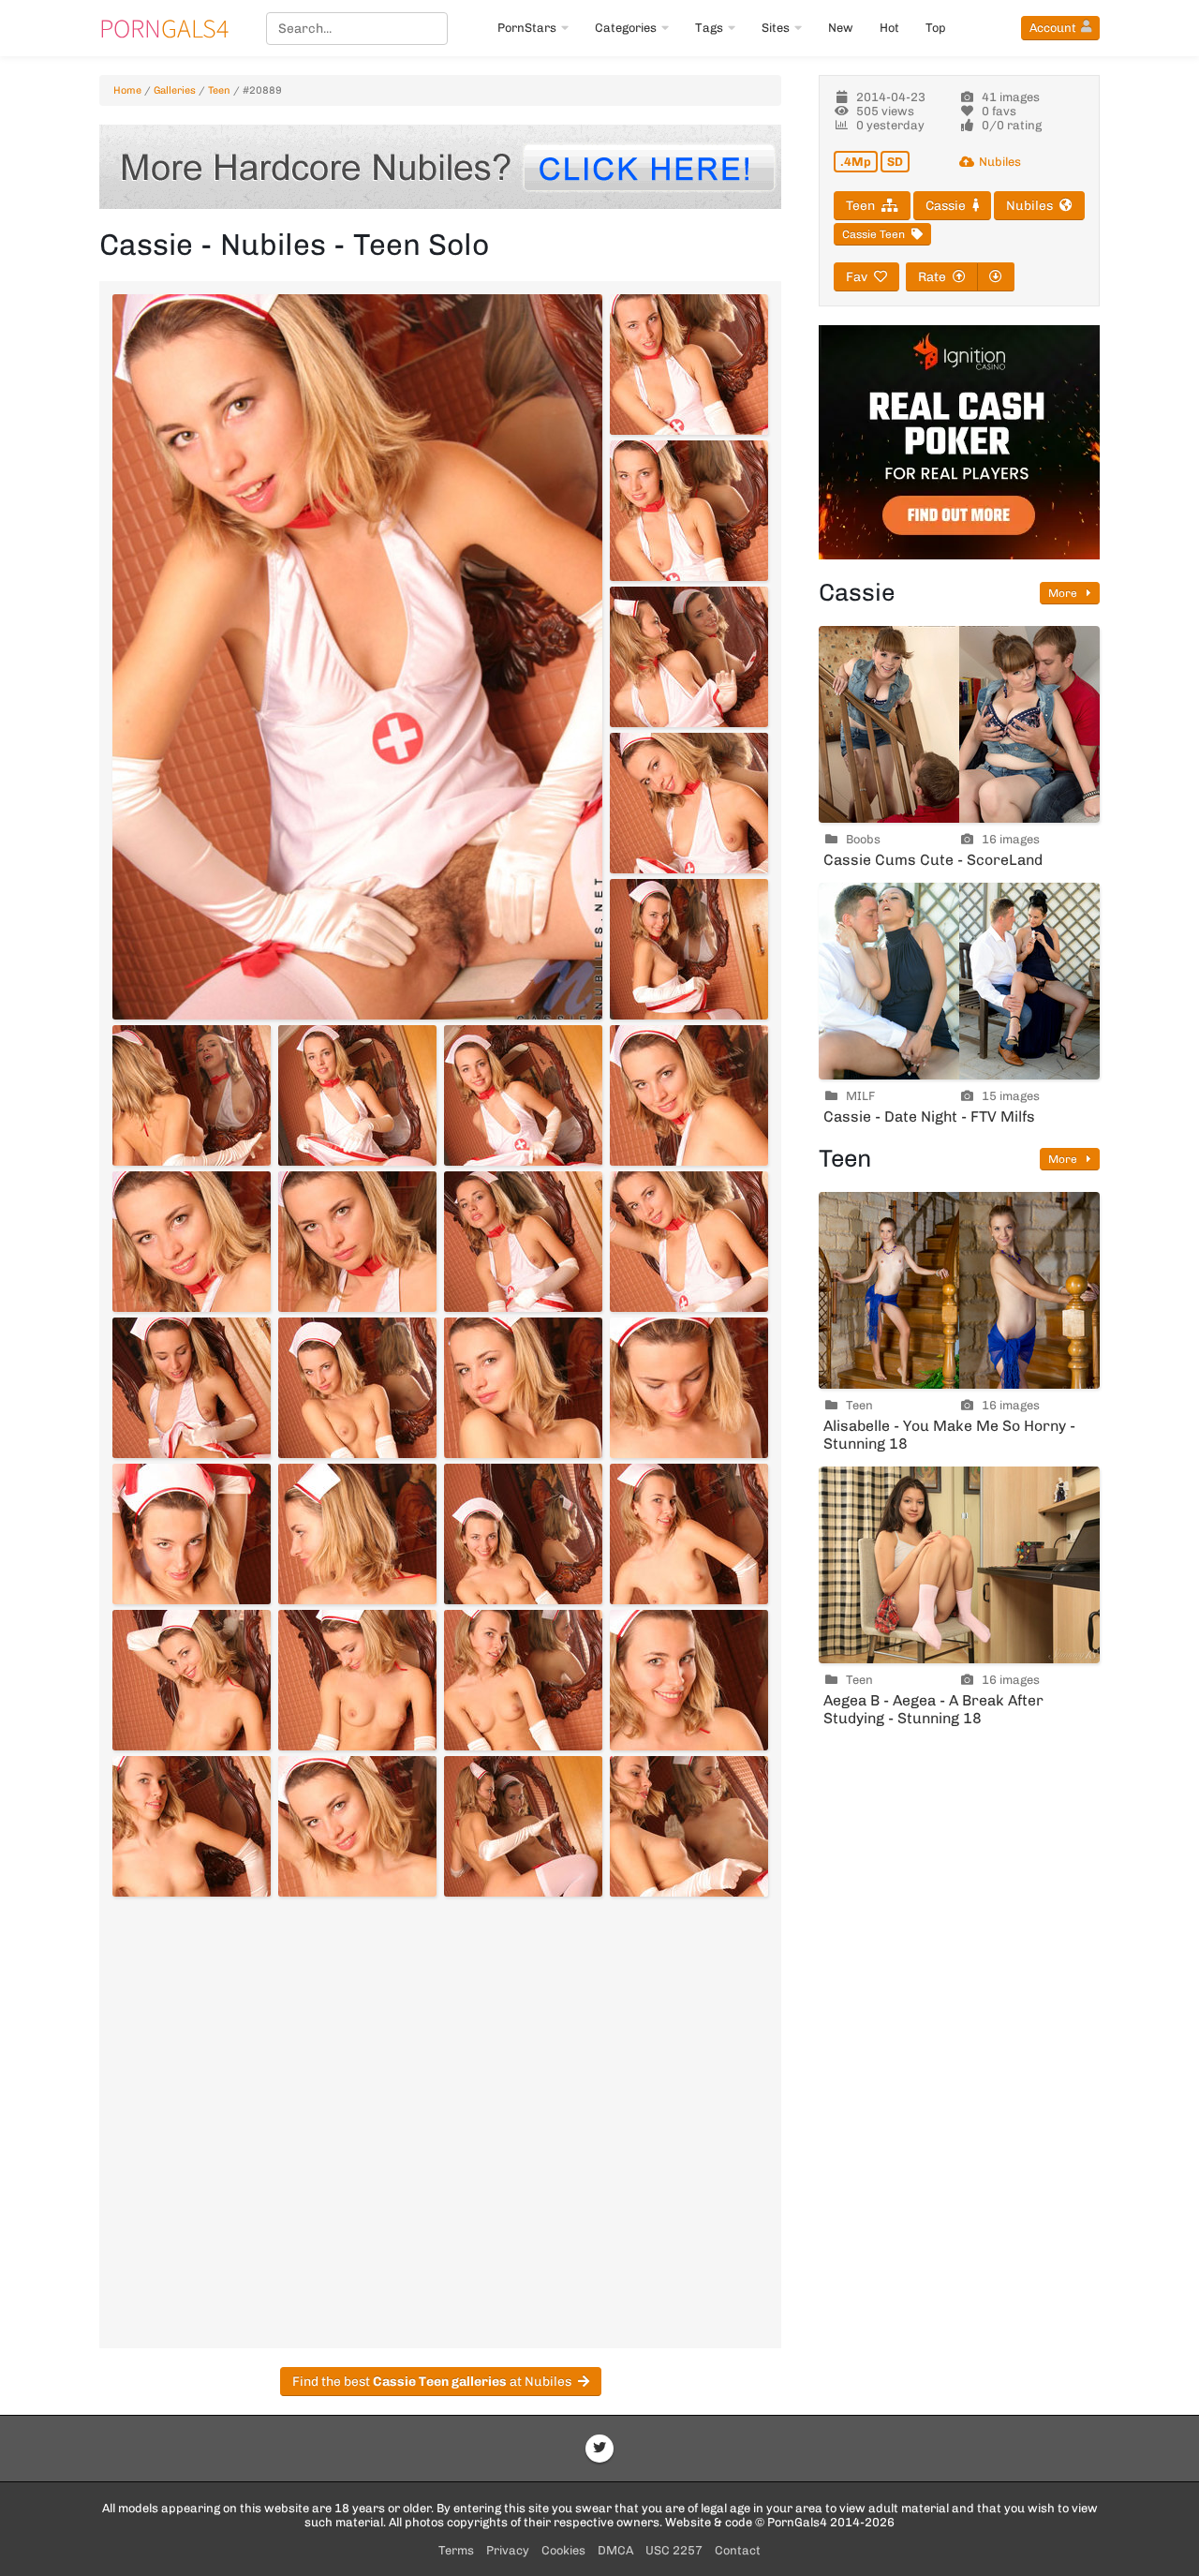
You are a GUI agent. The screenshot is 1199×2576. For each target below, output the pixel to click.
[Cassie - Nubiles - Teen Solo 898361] (689, 511)
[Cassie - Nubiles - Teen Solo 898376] (689, 1388)
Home (127, 90)
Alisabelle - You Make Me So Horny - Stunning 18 (949, 1435)
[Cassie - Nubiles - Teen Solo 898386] (357, 1826)
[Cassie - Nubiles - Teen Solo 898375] (523, 1388)
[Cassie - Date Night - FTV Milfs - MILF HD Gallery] (959, 981)
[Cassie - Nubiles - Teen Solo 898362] (689, 657)
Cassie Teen (873, 234)
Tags (709, 28)
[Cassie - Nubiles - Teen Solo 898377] (192, 1534)
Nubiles (1000, 162)
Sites (776, 28)
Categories (626, 28)
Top (936, 28)
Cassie (946, 206)
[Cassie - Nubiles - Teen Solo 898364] (689, 949)
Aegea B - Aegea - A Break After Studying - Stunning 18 (933, 1709)
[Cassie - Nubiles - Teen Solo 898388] (689, 1826)
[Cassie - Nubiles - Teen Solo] (357, 657)
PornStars (527, 28)
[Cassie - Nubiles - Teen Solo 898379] (523, 1534)
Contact (738, 2550)
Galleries (175, 90)
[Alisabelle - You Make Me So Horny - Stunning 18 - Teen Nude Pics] (959, 1290)
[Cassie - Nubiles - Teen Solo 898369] (192, 1242)
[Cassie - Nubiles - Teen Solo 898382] (357, 1680)
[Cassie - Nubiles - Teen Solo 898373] (192, 1388)
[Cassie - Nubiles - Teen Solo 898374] (357, 1388)
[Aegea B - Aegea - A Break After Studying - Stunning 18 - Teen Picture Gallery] (959, 1565)
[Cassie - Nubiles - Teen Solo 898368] (689, 1095)
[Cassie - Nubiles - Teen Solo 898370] (357, 1242)
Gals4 (164, 28)
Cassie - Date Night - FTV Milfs (929, 1117)
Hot (889, 28)
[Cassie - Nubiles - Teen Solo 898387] (523, 1826)
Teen (219, 90)
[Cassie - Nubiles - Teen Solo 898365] (192, 1095)
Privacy (508, 2550)
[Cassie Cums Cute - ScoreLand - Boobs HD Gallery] (959, 724)
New (841, 28)
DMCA (615, 2550)
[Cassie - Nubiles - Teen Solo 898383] (523, 1680)
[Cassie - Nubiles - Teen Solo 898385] (192, 1826)
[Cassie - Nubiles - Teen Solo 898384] (689, 1680)
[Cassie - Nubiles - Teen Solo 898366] (357, 1095)
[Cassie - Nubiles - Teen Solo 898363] (689, 803)
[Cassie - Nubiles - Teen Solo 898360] (689, 365)
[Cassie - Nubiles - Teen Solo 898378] (357, 1534)
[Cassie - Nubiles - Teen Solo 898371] (523, 1242)
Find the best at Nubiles (432, 2382)
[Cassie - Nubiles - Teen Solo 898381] (192, 1680)
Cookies (563, 2550)
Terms (456, 2550)
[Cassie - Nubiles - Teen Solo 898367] (523, 1095)
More (1064, 593)
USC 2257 (674, 2550)
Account (1053, 28)
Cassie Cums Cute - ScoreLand (933, 860)
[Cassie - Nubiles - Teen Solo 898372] (689, 1242)
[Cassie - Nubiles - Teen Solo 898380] (689, 1534)
